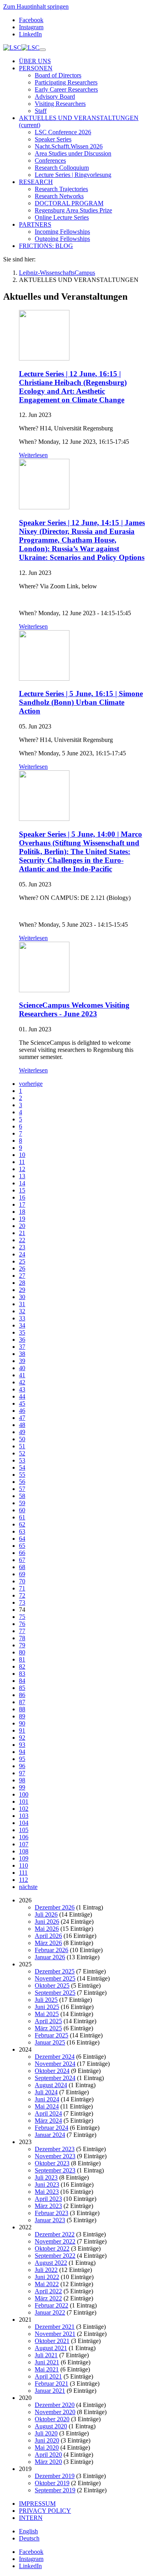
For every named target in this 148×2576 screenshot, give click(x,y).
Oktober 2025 (52, 1986)
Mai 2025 (47, 2014)
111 (23, 1873)
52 (22, 1453)
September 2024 (55, 2078)
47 (22, 1418)
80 (22, 1652)
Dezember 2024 (55, 2057)
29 (22, 1290)
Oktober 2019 (52, 2483)
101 (24, 1802)
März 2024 (48, 2121)
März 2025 (48, 2028)
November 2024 (55, 2064)
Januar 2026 (50, 1957)
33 (22, 1318)
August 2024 (51, 2085)
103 (24, 1816)
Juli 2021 (46, 2355)
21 (22, 1233)
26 (22, 1268)
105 (24, 1830)
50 (22, 1439)
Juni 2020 (47, 2440)
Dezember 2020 (55, 2405)
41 (22, 1375)
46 (22, 1411)
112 (23, 1880)
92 (22, 1738)
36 (22, 1340)
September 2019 (55, 2490)
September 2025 (55, 1993)
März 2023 (48, 2206)
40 (22, 1368)
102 (24, 1809)
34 (22, 1325)
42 (22, 1382)
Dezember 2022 (55, 2234)
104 (24, 1823)
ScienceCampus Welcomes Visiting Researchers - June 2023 (74, 1009)
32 (22, 1311)
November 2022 (55, 2241)
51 (22, 1446)
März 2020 (48, 2462)
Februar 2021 (52, 2384)
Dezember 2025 (55, 1971)
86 (22, 1695)
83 (22, 1674)
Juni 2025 (47, 2007)
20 (22, 1226)
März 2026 (48, 1943)
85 (22, 1688)
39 (22, 1361)
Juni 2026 (47, 1922)
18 (22, 1212)
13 (22, 1176)
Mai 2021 (47, 2369)
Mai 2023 (47, 2192)
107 (24, 1844)
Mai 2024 (47, 2106)
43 (22, 1389)
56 (22, 1482)
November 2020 (55, 2412)
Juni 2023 (47, 2185)
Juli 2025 (46, 2000)
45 (22, 1403)
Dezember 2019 (55, 2476)
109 (24, 1858)
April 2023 (48, 2199)
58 (22, 1496)
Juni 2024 (47, 2099)
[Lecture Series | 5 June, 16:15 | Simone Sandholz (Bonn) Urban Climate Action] (44, 679)
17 (22, 1204)
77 (22, 1631)
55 (22, 1475)
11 (22, 1162)
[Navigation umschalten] (43, 50)
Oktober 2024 (52, 2071)
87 (22, 1702)
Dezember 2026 (55, 1907)
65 (22, 1546)
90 (22, 1723)
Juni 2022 (47, 2277)
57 (22, 1489)
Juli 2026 (46, 1914)
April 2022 (48, 2291)
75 (22, 1617)
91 (22, 1730)
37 (22, 1347)
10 (22, 1155)
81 (22, 1659)
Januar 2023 (50, 2220)
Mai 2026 (47, 1929)
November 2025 (55, 1978)
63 (22, 1531)
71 (22, 1588)
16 (22, 1197)
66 (22, 1553)
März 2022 (48, 2298)
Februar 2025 (52, 2035)
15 (22, 1190)
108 (24, 1851)
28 (22, 1283)
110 (23, 1865)
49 (22, 1432)
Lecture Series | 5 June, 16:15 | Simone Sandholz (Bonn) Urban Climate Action (81, 702)
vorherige (31, 1084)
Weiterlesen (33, 455)
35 (22, 1332)
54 (22, 1467)
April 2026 (48, 1936)
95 (22, 1759)
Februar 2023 (52, 2213)
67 (22, 1560)
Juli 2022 (46, 2270)
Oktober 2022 (52, 2248)
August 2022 (51, 2263)
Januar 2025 (50, 2042)
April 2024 (48, 2113)
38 (22, 1354)
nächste (28, 1887)
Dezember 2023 (55, 2149)
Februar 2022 (52, 2305)
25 (22, 1261)
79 (22, 1645)
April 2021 (48, 2376)
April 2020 (48, 2455)
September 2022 (55, 2256)
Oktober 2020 (52, 2419)
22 (22, 1240)
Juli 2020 (46, 2433)
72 (22, 1595)
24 (22, 1254)
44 (22, 1396)
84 (22, 1681)
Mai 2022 (47, 2284)
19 (22, 1219)
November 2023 (55, 2156)
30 (22, 1297)
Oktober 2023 (52, 2163)
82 (22, 1666)
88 (22, 1709)
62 (22, 1524)
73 (22, 1602)
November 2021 (55, 2334)
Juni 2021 (47, 2362)
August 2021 (51, 2348)
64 (22, 1539)
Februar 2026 (52, 1950)
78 (22, 1638)
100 (24, 1794)
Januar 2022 (50, 2312)
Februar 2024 (52, 2128)
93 (22, 1745)
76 (22, 1624)
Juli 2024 (46, 2092)
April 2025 (48, 2021)
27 (22, 1276)
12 (22, 1169)
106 (24, 1837)
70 (22, 1581)
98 (22, 1780)
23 (22, 1247)
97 (22, 1773)
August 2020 (51, 2426)
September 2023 (55, 2170)
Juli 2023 (46, 2177)
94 (22, 1752)
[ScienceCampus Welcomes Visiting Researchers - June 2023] (44, 990)
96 (22, 1766)
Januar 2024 (50, 2135)
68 (22, 1567)
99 (22, 1787)
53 (22, 1460)
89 (22, 1716)
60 (22, 1510)
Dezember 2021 (55, 2327)
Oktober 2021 (52, 2341)
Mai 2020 (47, 2447)
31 (22, 1304)
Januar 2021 (50, 2391)
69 (22, 1574)
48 (22, 1425)
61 (22, 1517)
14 (22, 1183)
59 (22, 1503)
